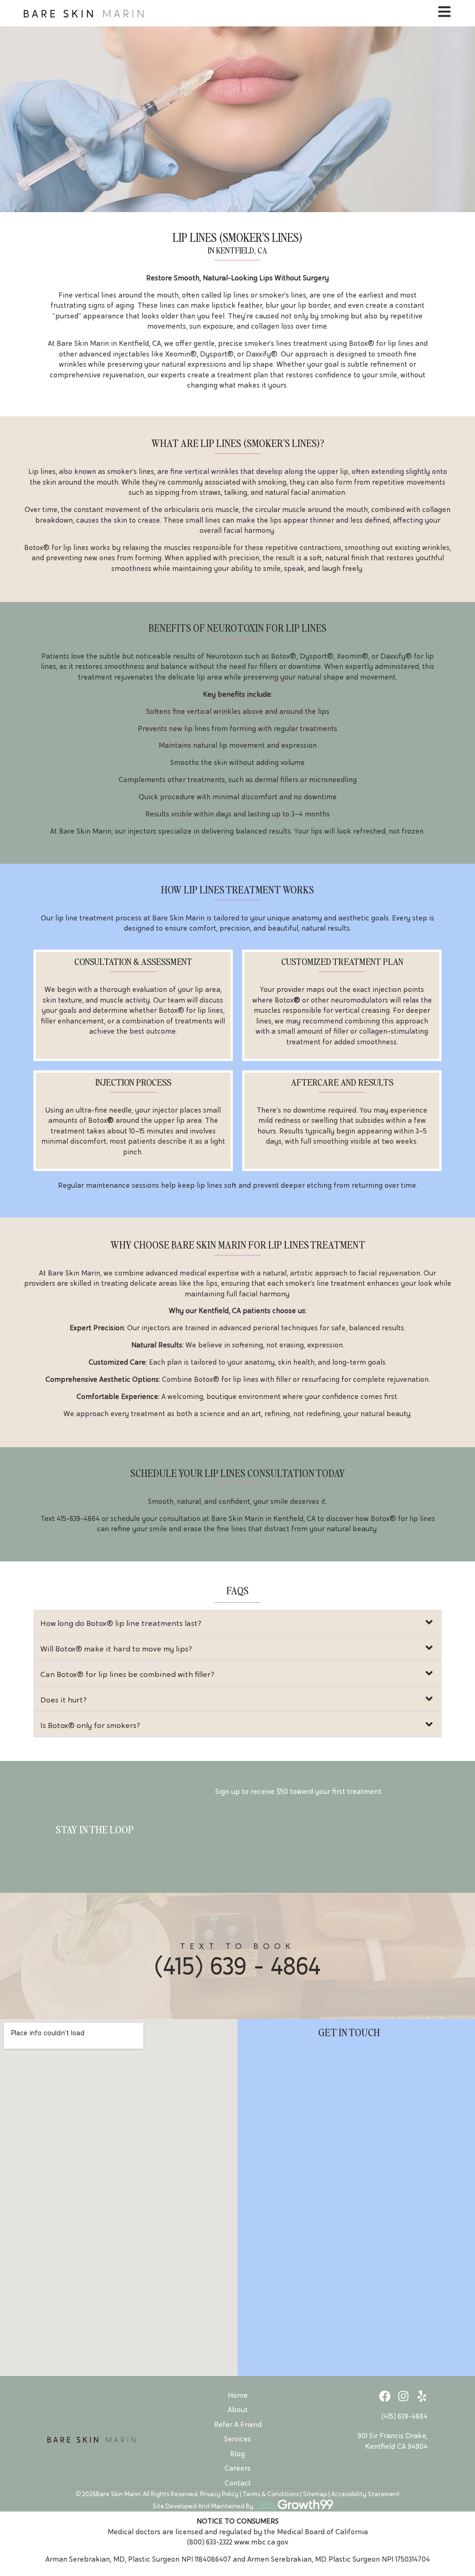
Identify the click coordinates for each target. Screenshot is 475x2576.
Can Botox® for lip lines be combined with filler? (127, 1674)
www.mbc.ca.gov (261, 2542)
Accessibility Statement (366, 2494)
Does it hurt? (64, 1700)
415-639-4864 (78, 1519)
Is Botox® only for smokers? (90, 1725)
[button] (238, 1622)
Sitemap (315, 2494)
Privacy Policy (219, 2494)
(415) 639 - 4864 (237, 1966)
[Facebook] (385, 2396)
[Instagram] (403, 2396)
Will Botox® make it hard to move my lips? (116, 1649)
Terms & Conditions (271, 2494)
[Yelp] (422, 2396)
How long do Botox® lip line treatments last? (121, 1623)
